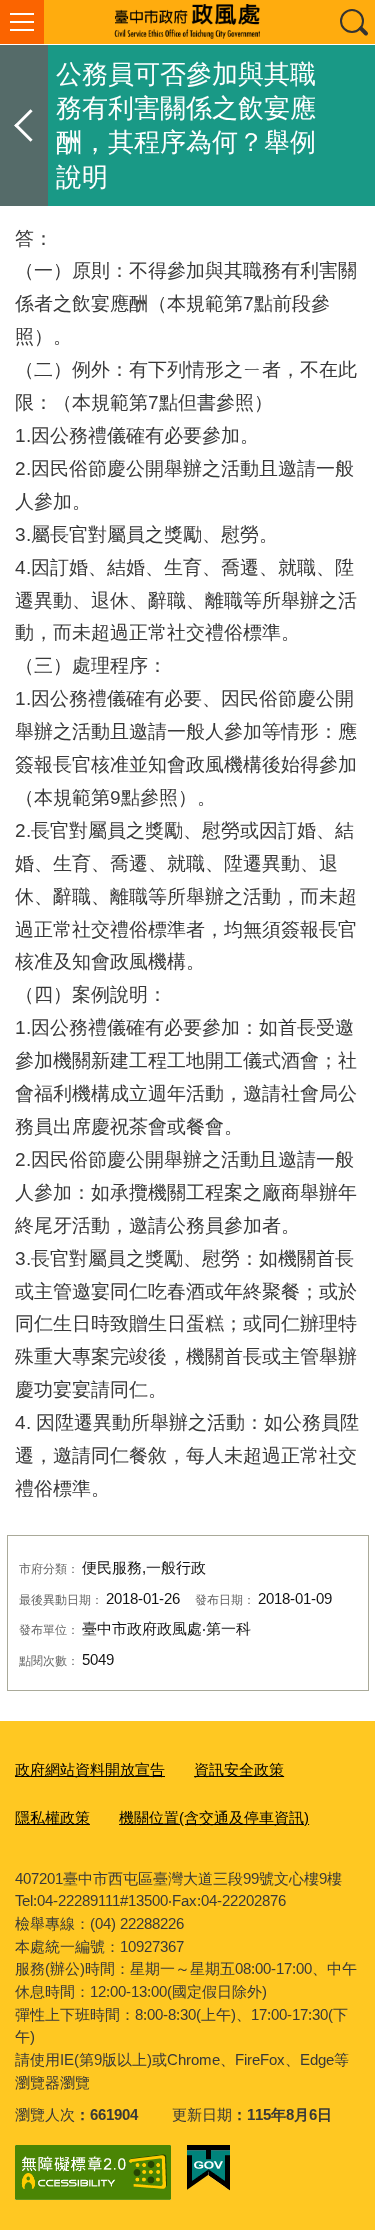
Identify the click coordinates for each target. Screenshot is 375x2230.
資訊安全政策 (239, 1769)
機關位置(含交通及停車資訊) (214, 1817)
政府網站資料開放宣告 (90, 1769)
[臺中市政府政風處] (187, 22)
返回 (24, 125)
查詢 (353, 22)
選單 (22, 22)
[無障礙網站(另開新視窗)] (93, 2172)
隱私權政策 (52, 1817)
